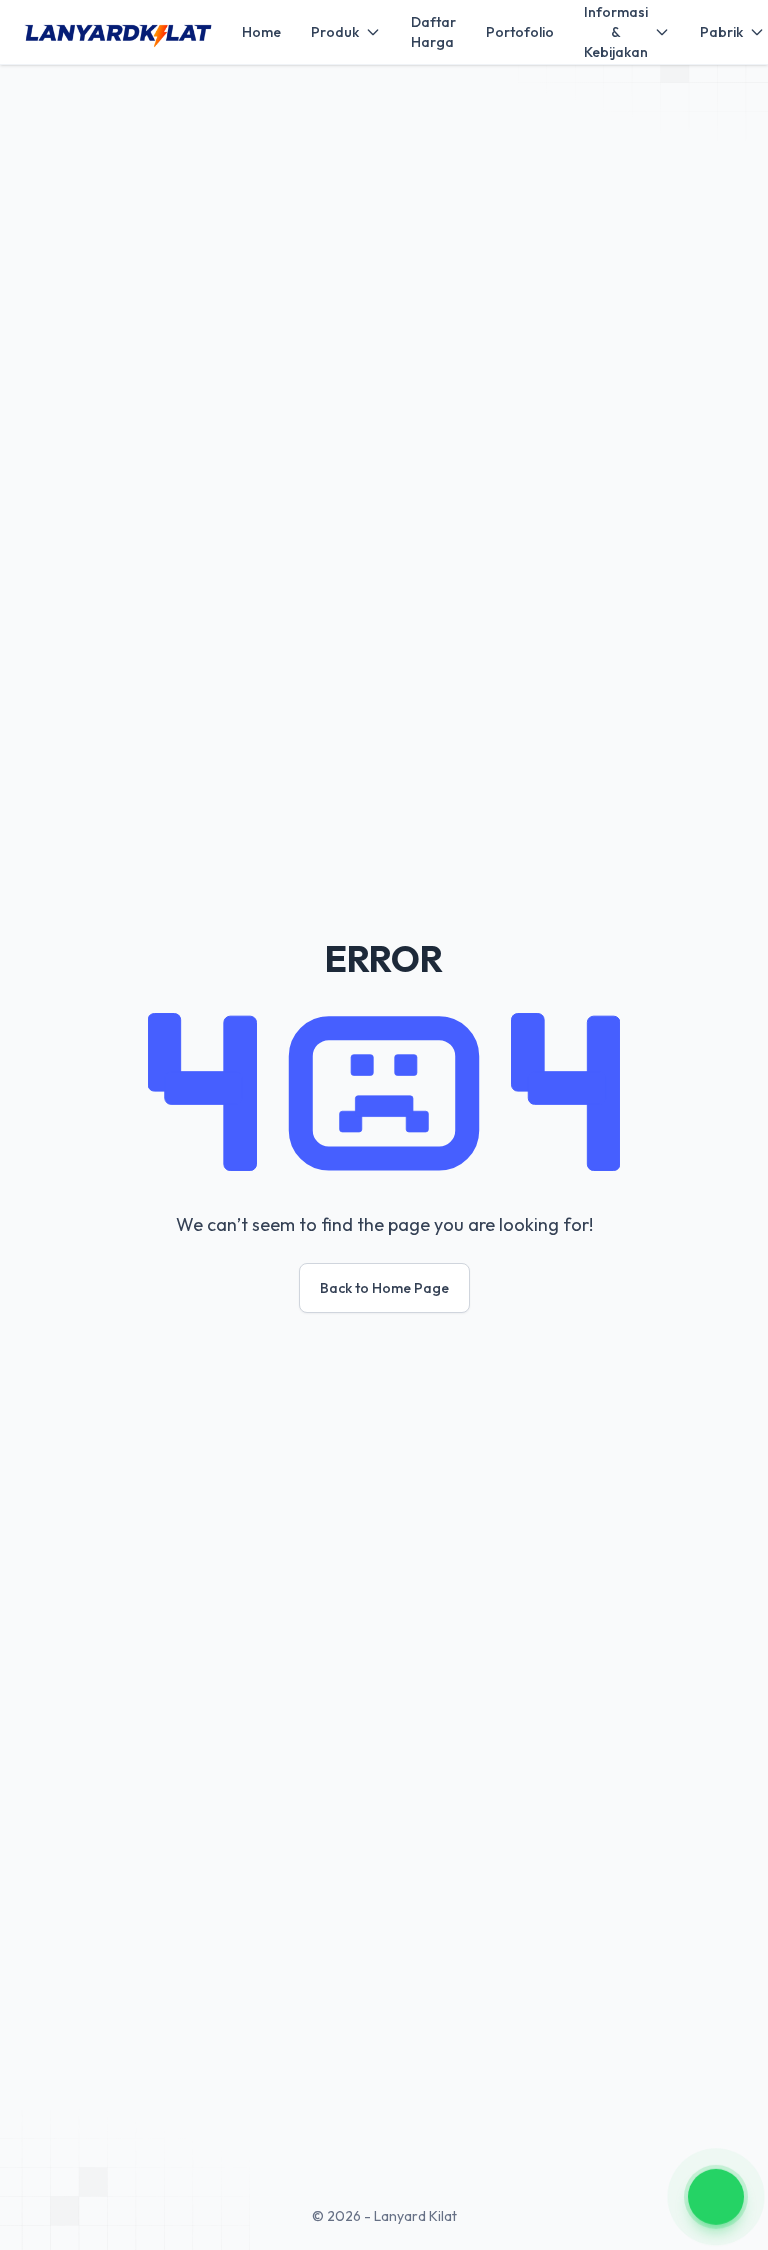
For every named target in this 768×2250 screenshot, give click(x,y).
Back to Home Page (384, 1288)
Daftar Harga (433, 32)
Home (261, 32)
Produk (335, 32)
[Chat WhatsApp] (716, 2196)
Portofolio (520, 32)
